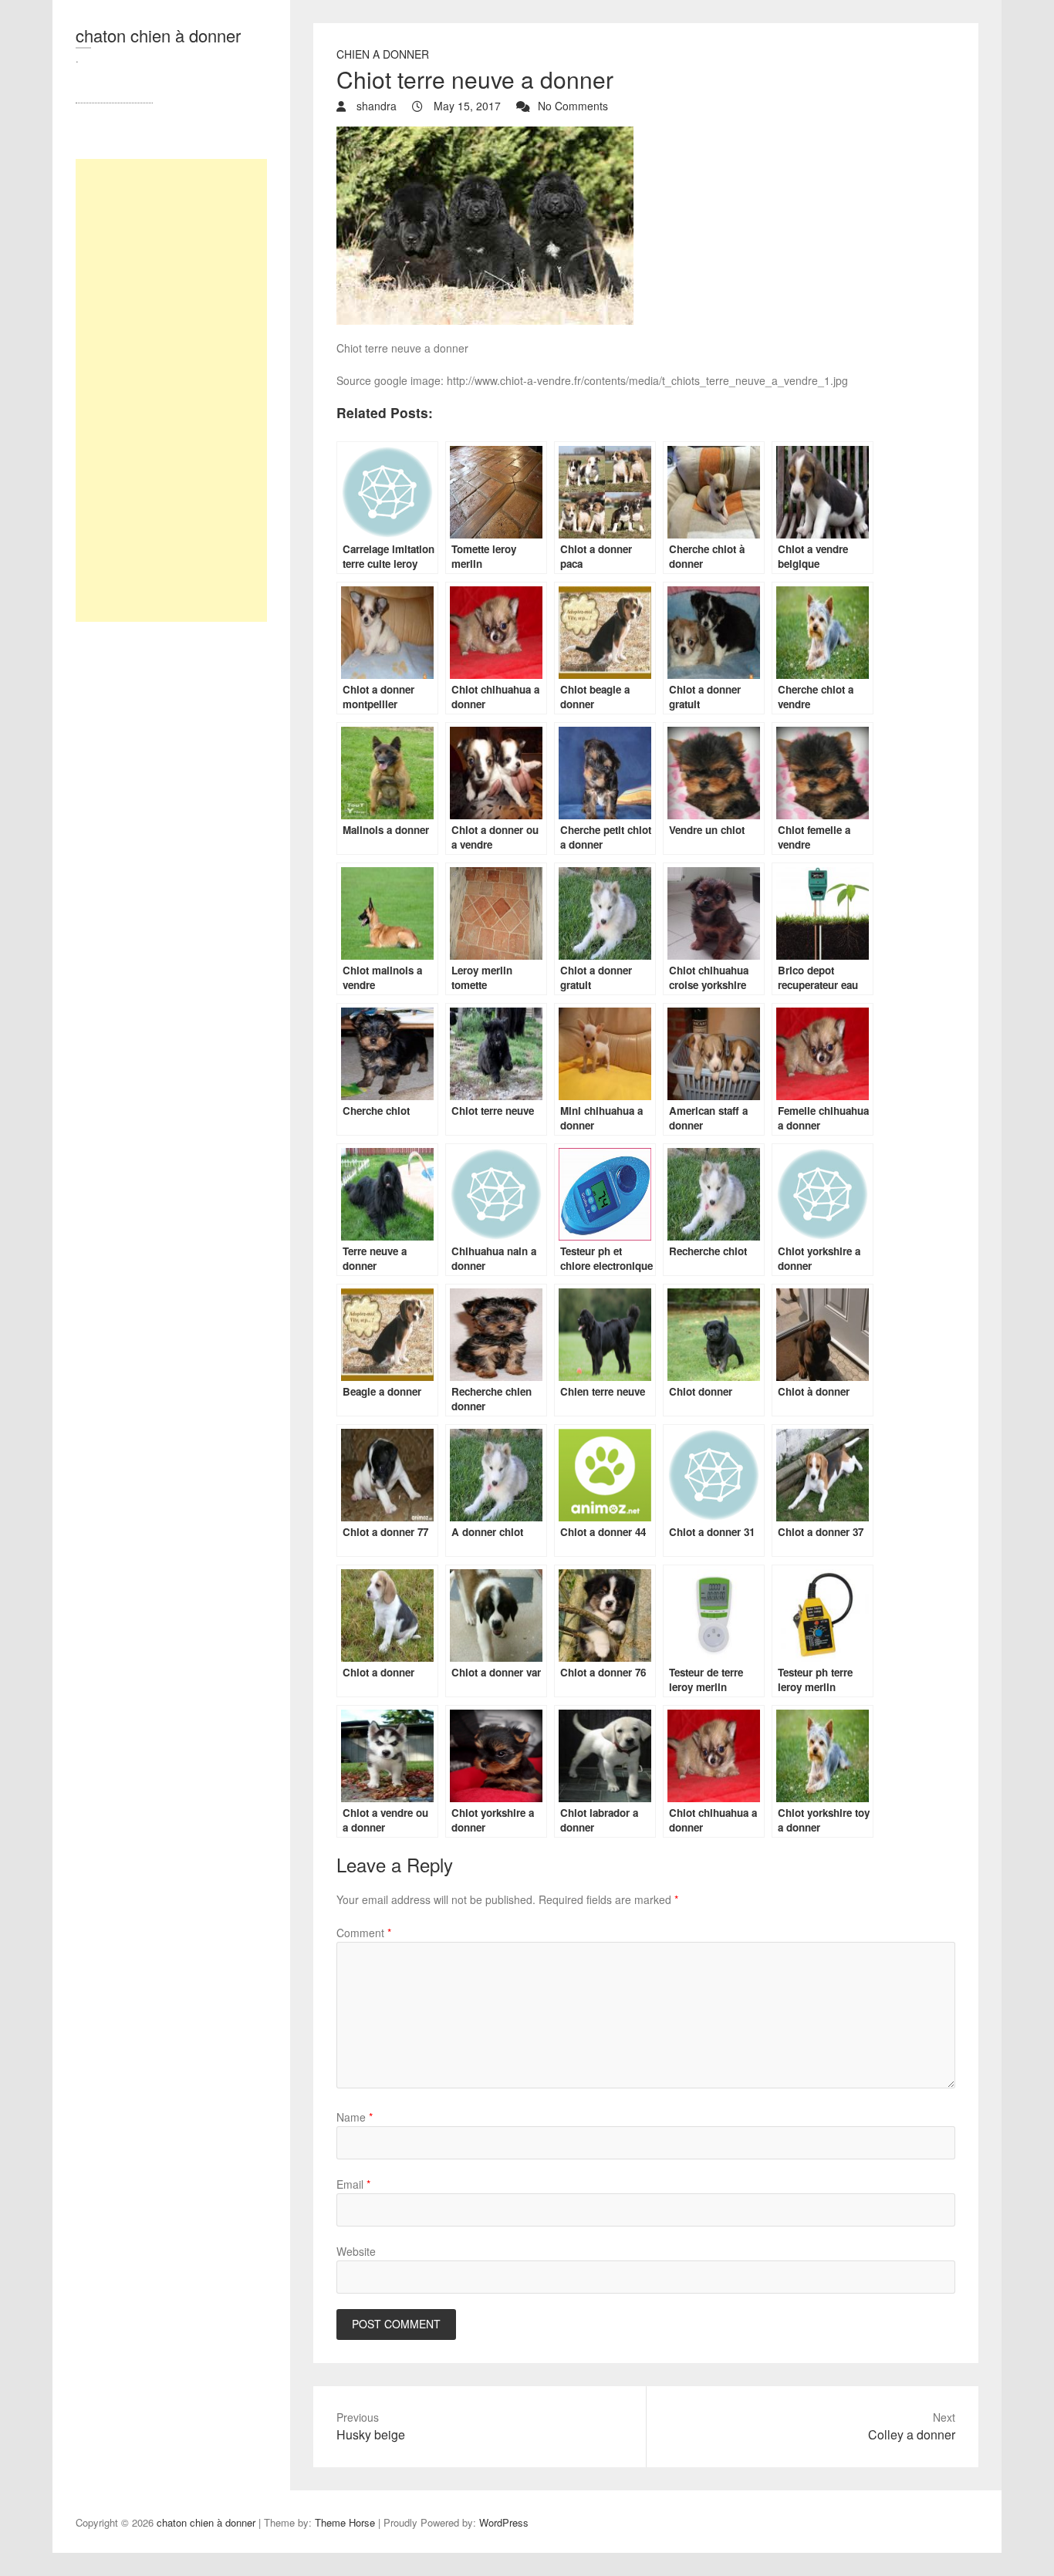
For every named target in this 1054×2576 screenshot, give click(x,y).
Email (353, 2184)
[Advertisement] (171, 390)
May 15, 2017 (466, 106)
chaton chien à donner (158, 35)
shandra (375, 106)
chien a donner (383, 54)
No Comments (573, 106)
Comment (364, 1933)
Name (355, 2117)
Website (356, 2251)
